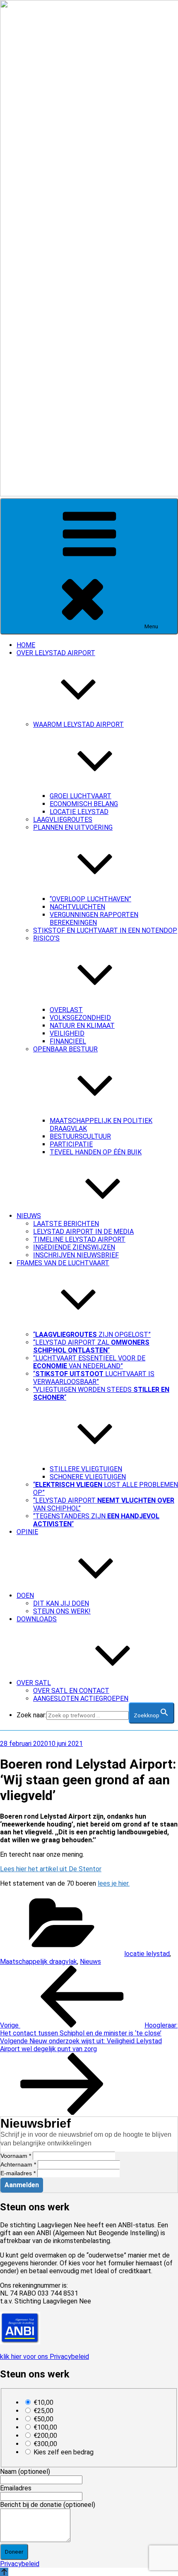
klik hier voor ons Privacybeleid (44, 2357)
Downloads (37, 1619)
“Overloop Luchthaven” (90, 899)
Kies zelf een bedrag (64, 2452)
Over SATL (34, 1683)
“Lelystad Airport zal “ (91, 1346)
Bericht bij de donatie (48, 2505)
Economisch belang (84, 804)
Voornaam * (16, 2156)
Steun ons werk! (62, 1611)
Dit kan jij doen (61, 1603)
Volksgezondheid (80, 1018)
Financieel (68, 1041)
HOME (26, 645)
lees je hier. (114, 1883)
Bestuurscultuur (80, 1136)
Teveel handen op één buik (96, 1152)
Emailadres (16, 2488)
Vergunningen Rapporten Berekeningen (94, 919)
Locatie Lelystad (79, 812)
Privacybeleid (20, 2564)
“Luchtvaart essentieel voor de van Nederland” (89, 1362)
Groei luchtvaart (81, 796)
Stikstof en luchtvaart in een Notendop (105, 930)
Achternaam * (18, 2164)
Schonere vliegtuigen (88, 1477)
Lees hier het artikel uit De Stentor (51, 1869)
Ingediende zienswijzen (74, 1247)
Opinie (27, 1532)
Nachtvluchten (77, 907)
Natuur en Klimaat (82, 1026)
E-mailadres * (18, 2173)
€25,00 (43, 2411)
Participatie (71, 1144)
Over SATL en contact (71, 1691)
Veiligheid (67, 1033)
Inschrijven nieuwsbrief (76, 1255)
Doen (25, 1596)
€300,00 (45, 2444)
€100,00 (45, 2427)
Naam (25, 2472)
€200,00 (45, 2436)
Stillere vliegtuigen (86, 1469)
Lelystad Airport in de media (83, 1232)
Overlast (66, 1010)
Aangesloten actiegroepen (81, 1699)
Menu (151, 626)
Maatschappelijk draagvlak (38, 1962)
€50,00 (43, 2419)
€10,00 (43, 2402)
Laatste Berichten (66, 1224)
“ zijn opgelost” (92, 1335)
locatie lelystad (147, 1954)
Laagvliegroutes (63, 820)
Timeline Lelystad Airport (79, 1239)
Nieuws (29, 1216)
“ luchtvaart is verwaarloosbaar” (94, 1378)
